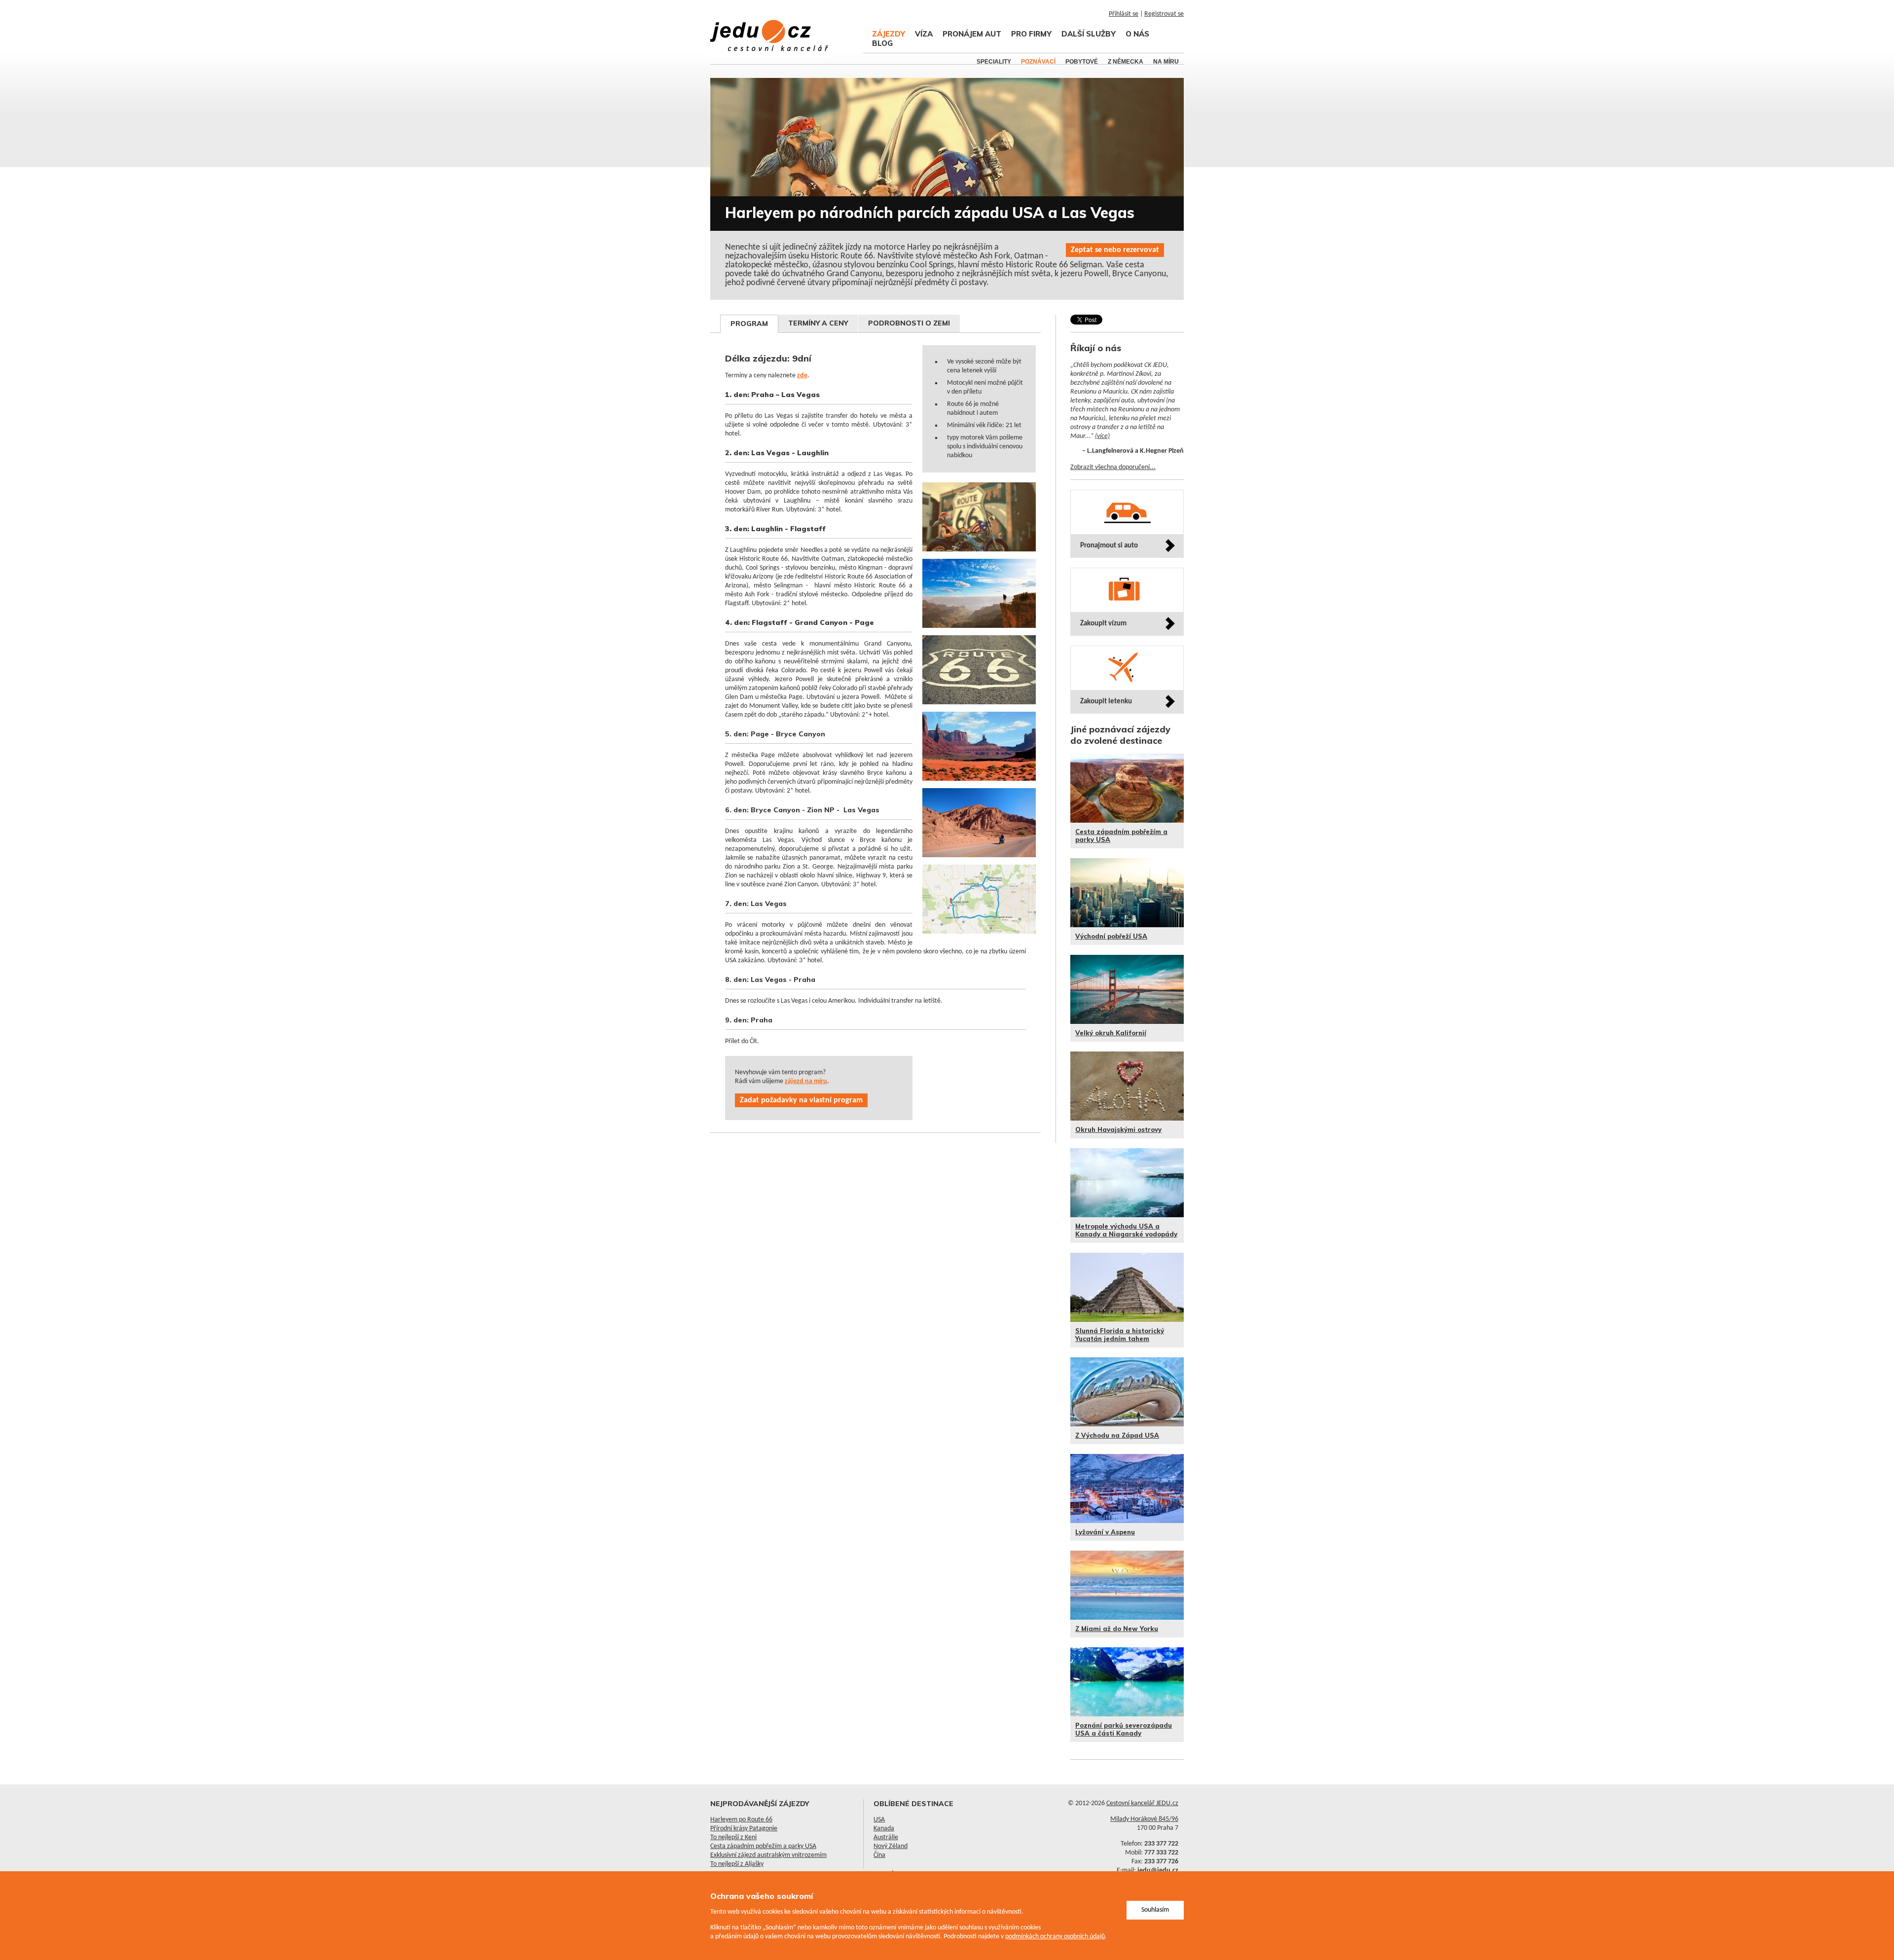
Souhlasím (1155, 1910)
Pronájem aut (972, 34)
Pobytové (1082, 62)
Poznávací (1038, 62)
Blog (882, 43)
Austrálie (886, 1837)
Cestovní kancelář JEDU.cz (1142, 1803)
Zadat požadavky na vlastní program (801, 1100)
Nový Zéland (891, 1846)
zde (802, 376)
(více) (1102, 436)
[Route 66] (981, 557)
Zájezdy (889, 34)
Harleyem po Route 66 (741, 1820)
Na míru (1166, 62)
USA (879, 1820)
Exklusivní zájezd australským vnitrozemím (768, 1855)
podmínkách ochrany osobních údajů (1055, 1937)
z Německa (1126, 62)
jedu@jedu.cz (1158, 1870)
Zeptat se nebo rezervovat (1115, 250)
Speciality (994, 62)
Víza (924, 34)
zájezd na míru (806, 1081)
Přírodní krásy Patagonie (744, 1829)
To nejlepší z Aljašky (737, 1864)
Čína (879, 1855)
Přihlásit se (1124, 14)
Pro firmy (1031, 34)
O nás (1137, 34)
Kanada (884, 1829)
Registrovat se (1164, 14)
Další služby (1089, 34)
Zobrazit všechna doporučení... (1113, 467)
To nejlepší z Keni (733, 1837)
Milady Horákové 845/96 (1144, 1819)
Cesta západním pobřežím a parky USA (763, 1846)
